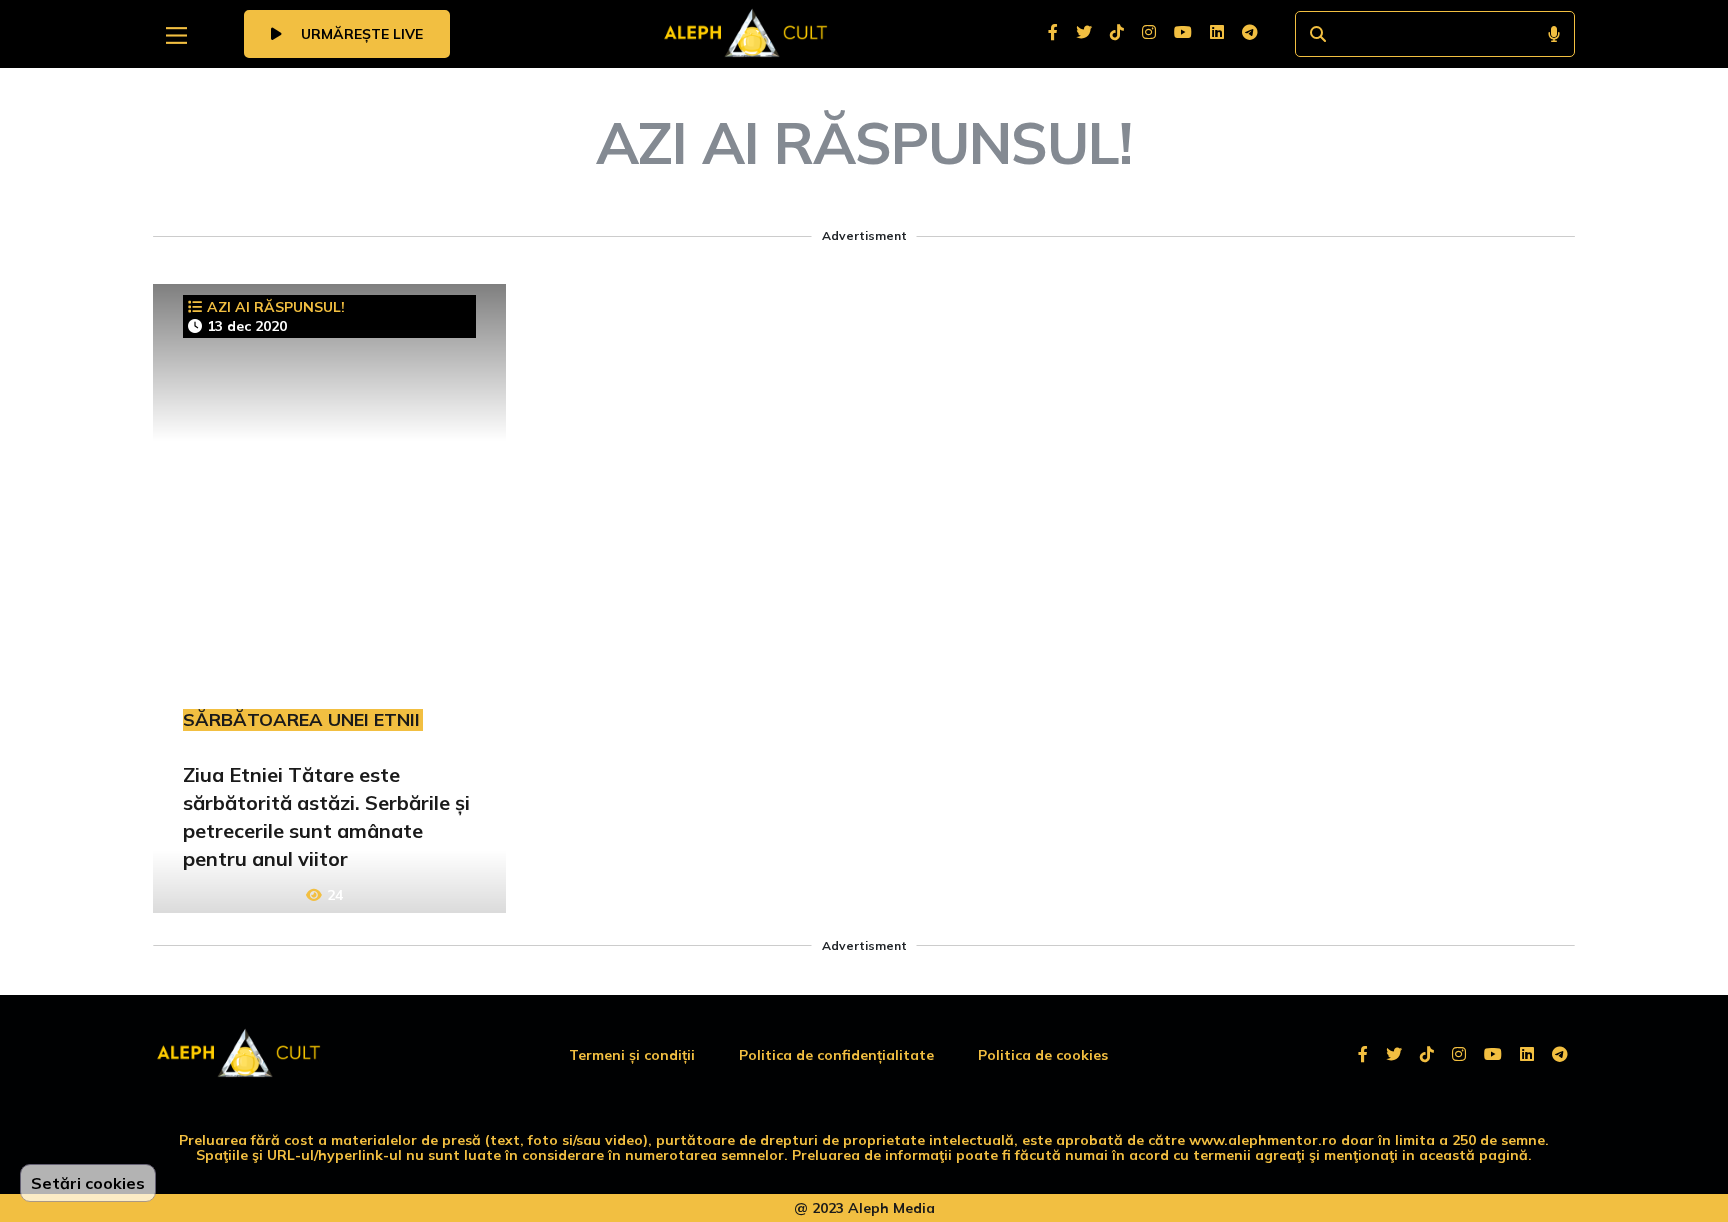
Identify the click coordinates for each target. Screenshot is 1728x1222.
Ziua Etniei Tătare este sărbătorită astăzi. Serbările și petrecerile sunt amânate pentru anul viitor (326, 816)
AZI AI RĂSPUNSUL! (276, 307)
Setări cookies (88, 1183)
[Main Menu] (176, 35)
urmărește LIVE (360, 34)
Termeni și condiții (632, 1055)
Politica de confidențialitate (836, 1055)
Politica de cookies (1043, 1055)
